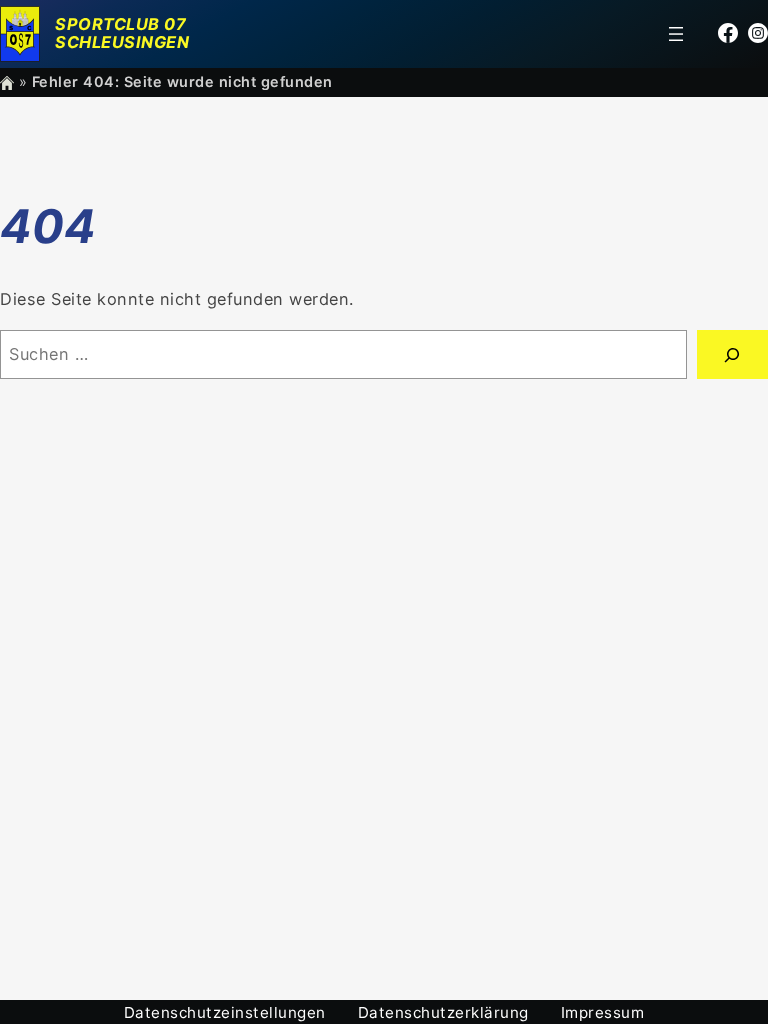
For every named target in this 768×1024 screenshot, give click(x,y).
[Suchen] (732, 355)
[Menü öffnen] (676, 34)
